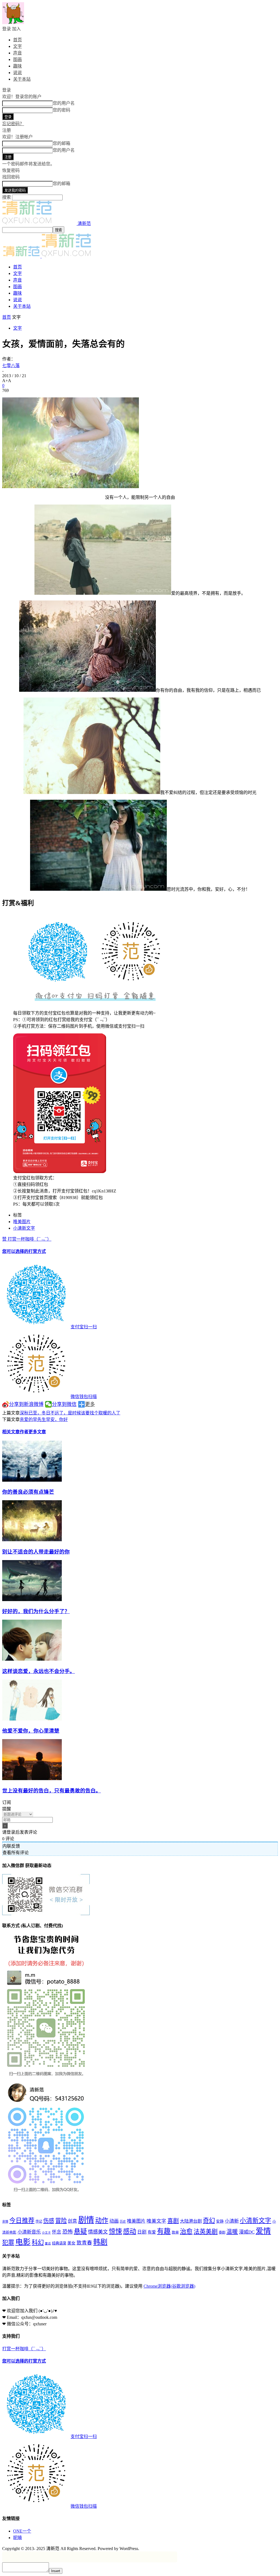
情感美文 (98, 2232)
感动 (130, 2231)
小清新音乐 (29, 2232)
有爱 (152, 2232)
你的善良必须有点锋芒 (28, 1492)
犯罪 (8, 2243)
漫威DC (247, 2232)
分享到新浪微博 (26, 1404)
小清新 (232, 2221)
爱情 (263, 2231)
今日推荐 (22, 2221)
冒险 (61, 2221)
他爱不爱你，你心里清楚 (31, 1731)
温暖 (232, 2232)
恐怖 (68, 2232)
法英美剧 (206, 2231)
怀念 (57, 2232)
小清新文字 (24, 1228)
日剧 (142, 2232)
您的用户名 (64, 103)
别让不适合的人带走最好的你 (36, 1552)
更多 (90, 1404)
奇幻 (209, 2221)
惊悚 (115, 2231)
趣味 (17, 66)
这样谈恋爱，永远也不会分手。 (39, 1671)
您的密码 (62, 110)
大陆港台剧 (191, 2221)
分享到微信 (64, 1404)
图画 (17, 59)
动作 (102, 2220)
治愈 (186, 2231)
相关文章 (11, 1432)
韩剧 (100, 2242)
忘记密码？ (13, 124)
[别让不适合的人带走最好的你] (32, 1540)
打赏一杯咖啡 (49, 1318)
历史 (123, 2222)
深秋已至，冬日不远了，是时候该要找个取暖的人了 (70, 1413)
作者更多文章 (33, 1432)
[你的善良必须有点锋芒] (32, 1480)
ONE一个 (22, 2531)
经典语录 (59, 2243)
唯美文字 (156, 2221)
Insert (56, 2571)
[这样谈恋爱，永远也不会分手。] (32, 1659)
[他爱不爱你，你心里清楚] (32, 1719)
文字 (17, 46)
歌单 (175, 2232)
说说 (17, 73)
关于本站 (22, 79)
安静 (220, 2221)
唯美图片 (22, 1222)
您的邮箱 (62, 143)
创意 (72, 2221)
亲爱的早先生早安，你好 (44, 1419)
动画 (114, 2221)
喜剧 (173, 2221)
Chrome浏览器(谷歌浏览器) (169, 2286)
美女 (71, 2243)
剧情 (86, 2220)
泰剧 (222, 2232)
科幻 (38, 2242)
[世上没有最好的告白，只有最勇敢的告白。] (32, 1779)
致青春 (84, 2243)
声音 (17, 53)
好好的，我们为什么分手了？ (36, 1611)
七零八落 (11, 366)
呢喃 (17, 2538)
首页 (17, 40)
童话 (48, 2244)
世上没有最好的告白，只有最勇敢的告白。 (52, 1791)
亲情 (5, 2222)
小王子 (46, 2233)
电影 (23, 2242)
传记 (39, 2222)
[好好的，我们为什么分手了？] (32, 1600)
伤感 (49, 2221)
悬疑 (80, 2231)
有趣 (164, 2231)
